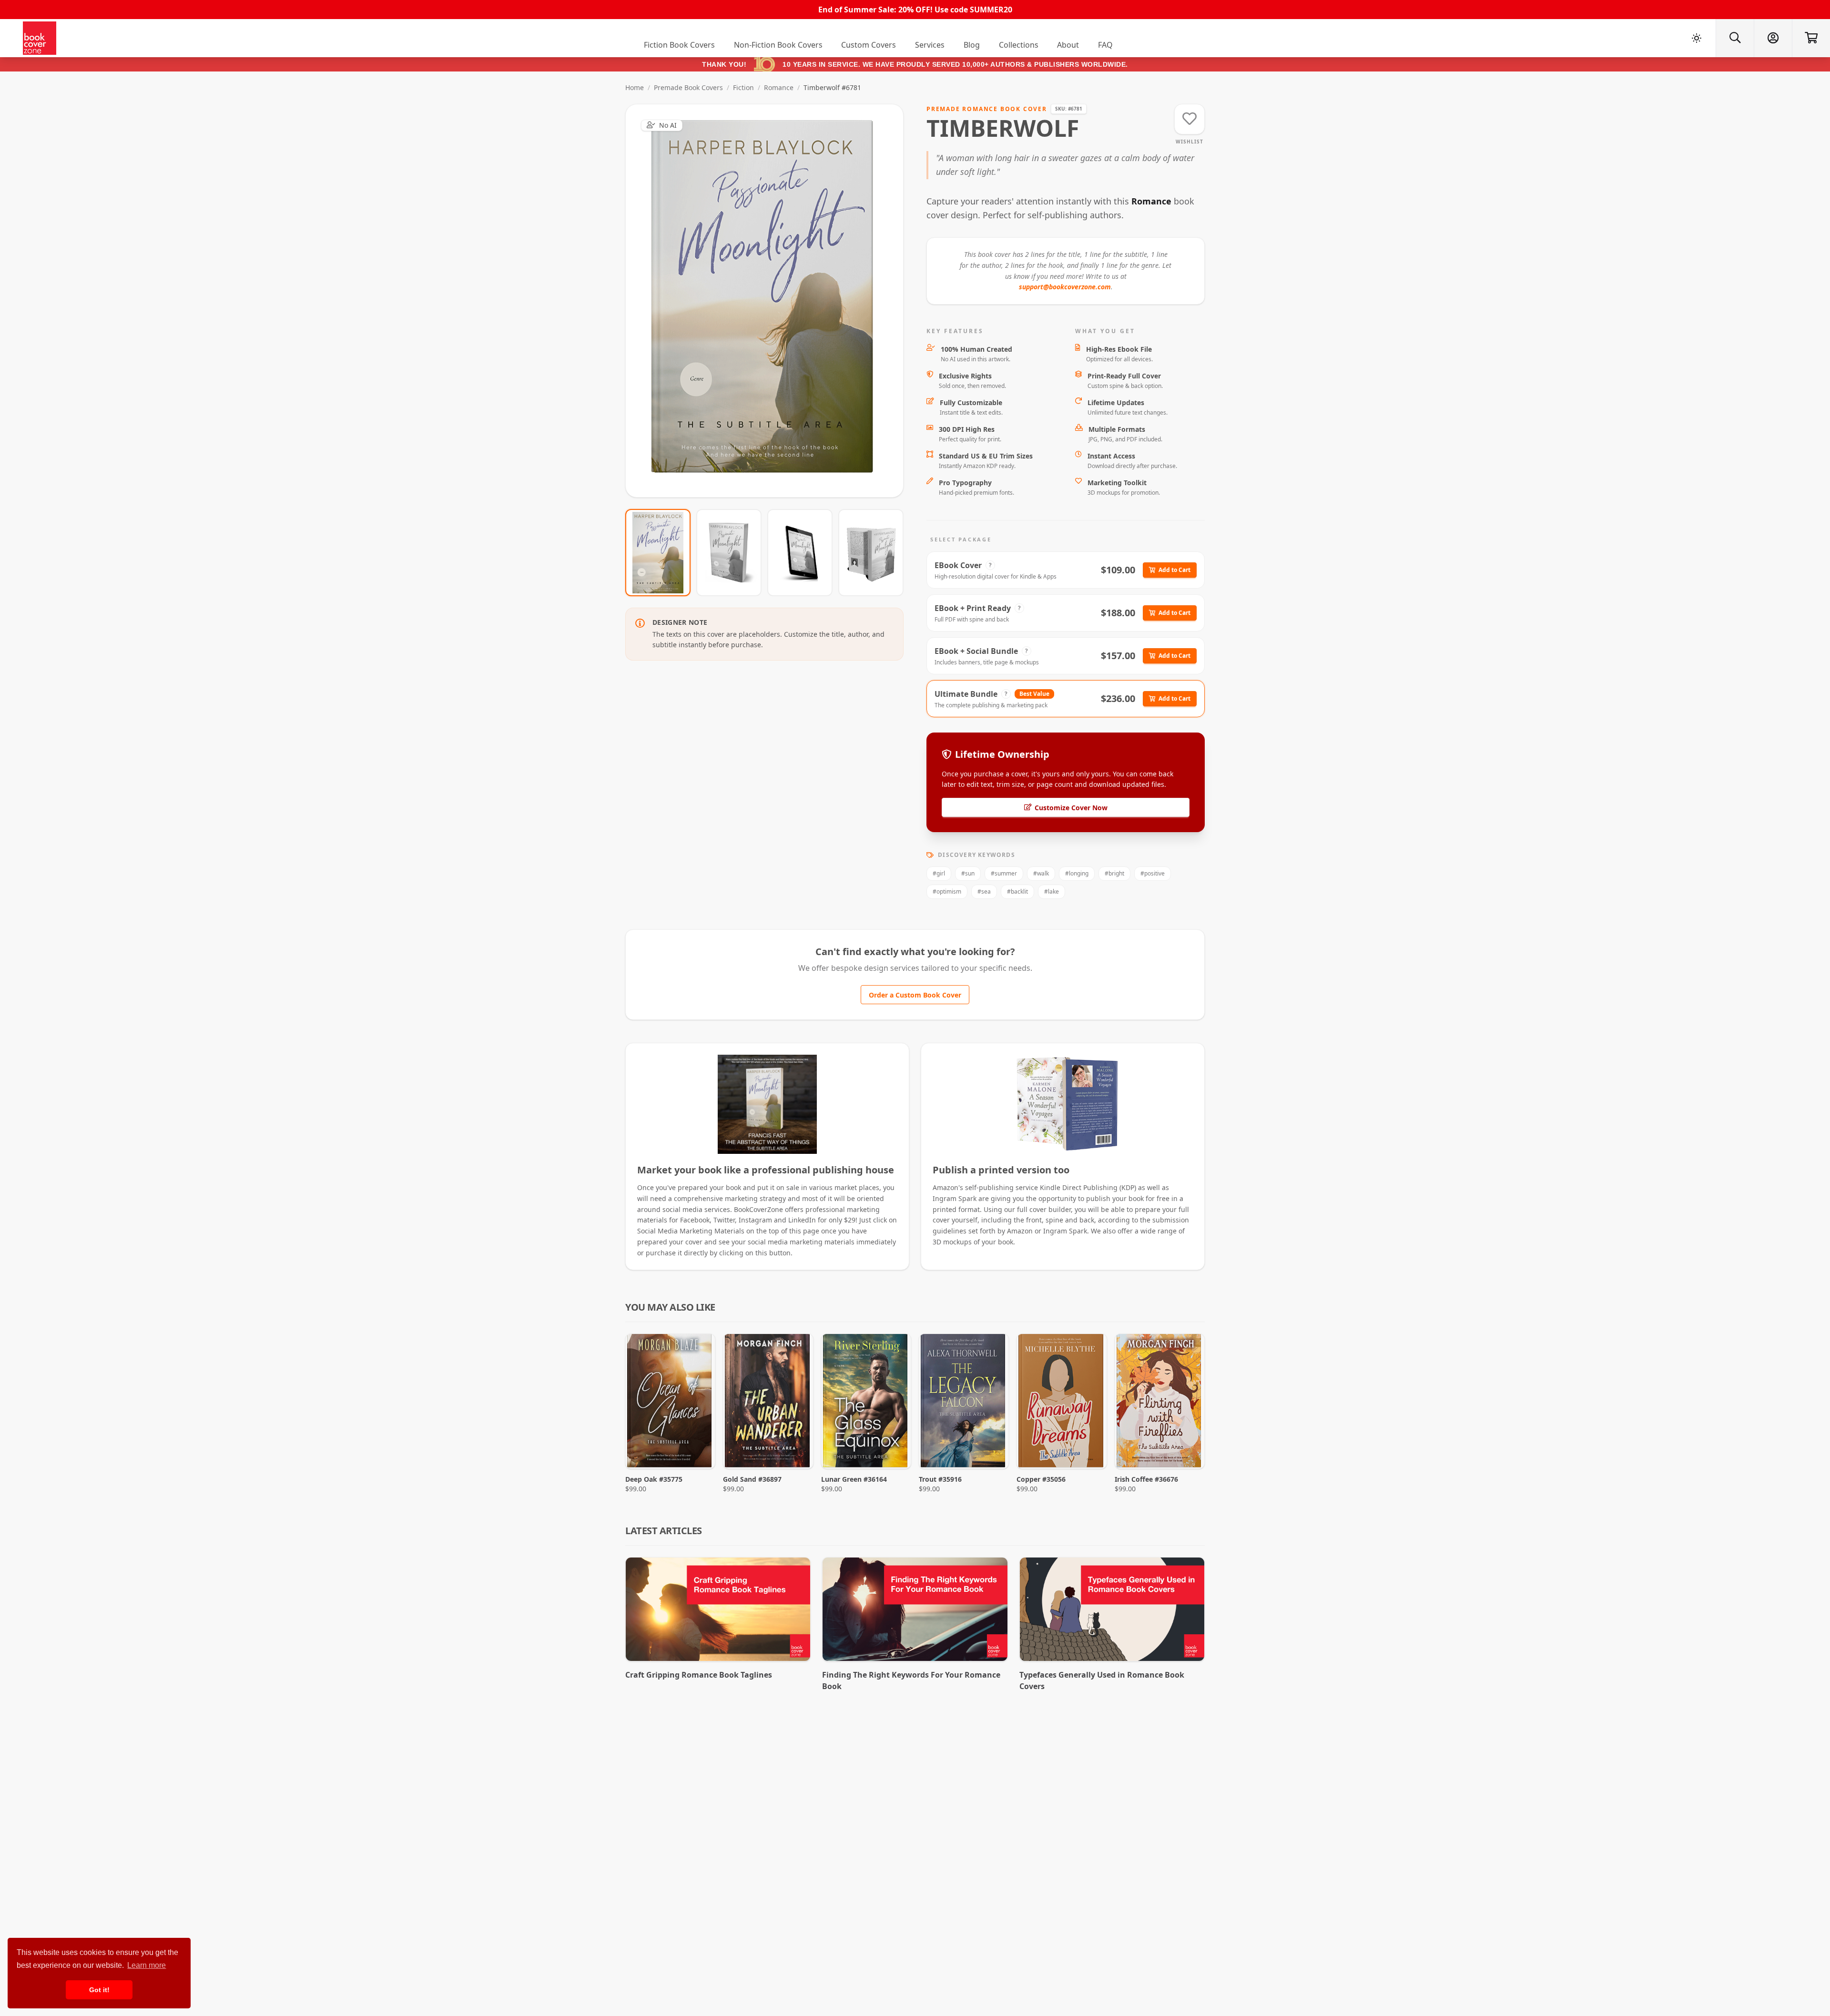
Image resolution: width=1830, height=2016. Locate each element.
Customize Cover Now (1071, 808)
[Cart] (1811, 38)
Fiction (743, 87)
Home (635, 87)
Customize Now (770, 300)
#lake (1052, 891)
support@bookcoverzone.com (1065, 287)
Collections (1019, 45)
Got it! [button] (99, 1990)
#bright (1114, 873)
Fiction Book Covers (679, 45)
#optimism (947, 891)
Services (930, 45)
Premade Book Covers (688, 87)
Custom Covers (869, 45)
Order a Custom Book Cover (915, 995)
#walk (1041, 873)
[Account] (1773, 38)
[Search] (1735, 38)
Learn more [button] (147, 1965)
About (1068, 45)
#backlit (1017, 891)
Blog (972, 45)
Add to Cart (1174, 570)
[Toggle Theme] (1697, 38)
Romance (779, 87)
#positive (1153, 873)
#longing (1077, 873)
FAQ (1105, 45)
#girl (939, 873)
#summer (1004, 873)
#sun (968, 873)
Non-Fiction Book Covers (778, 45)
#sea (984, 891)
